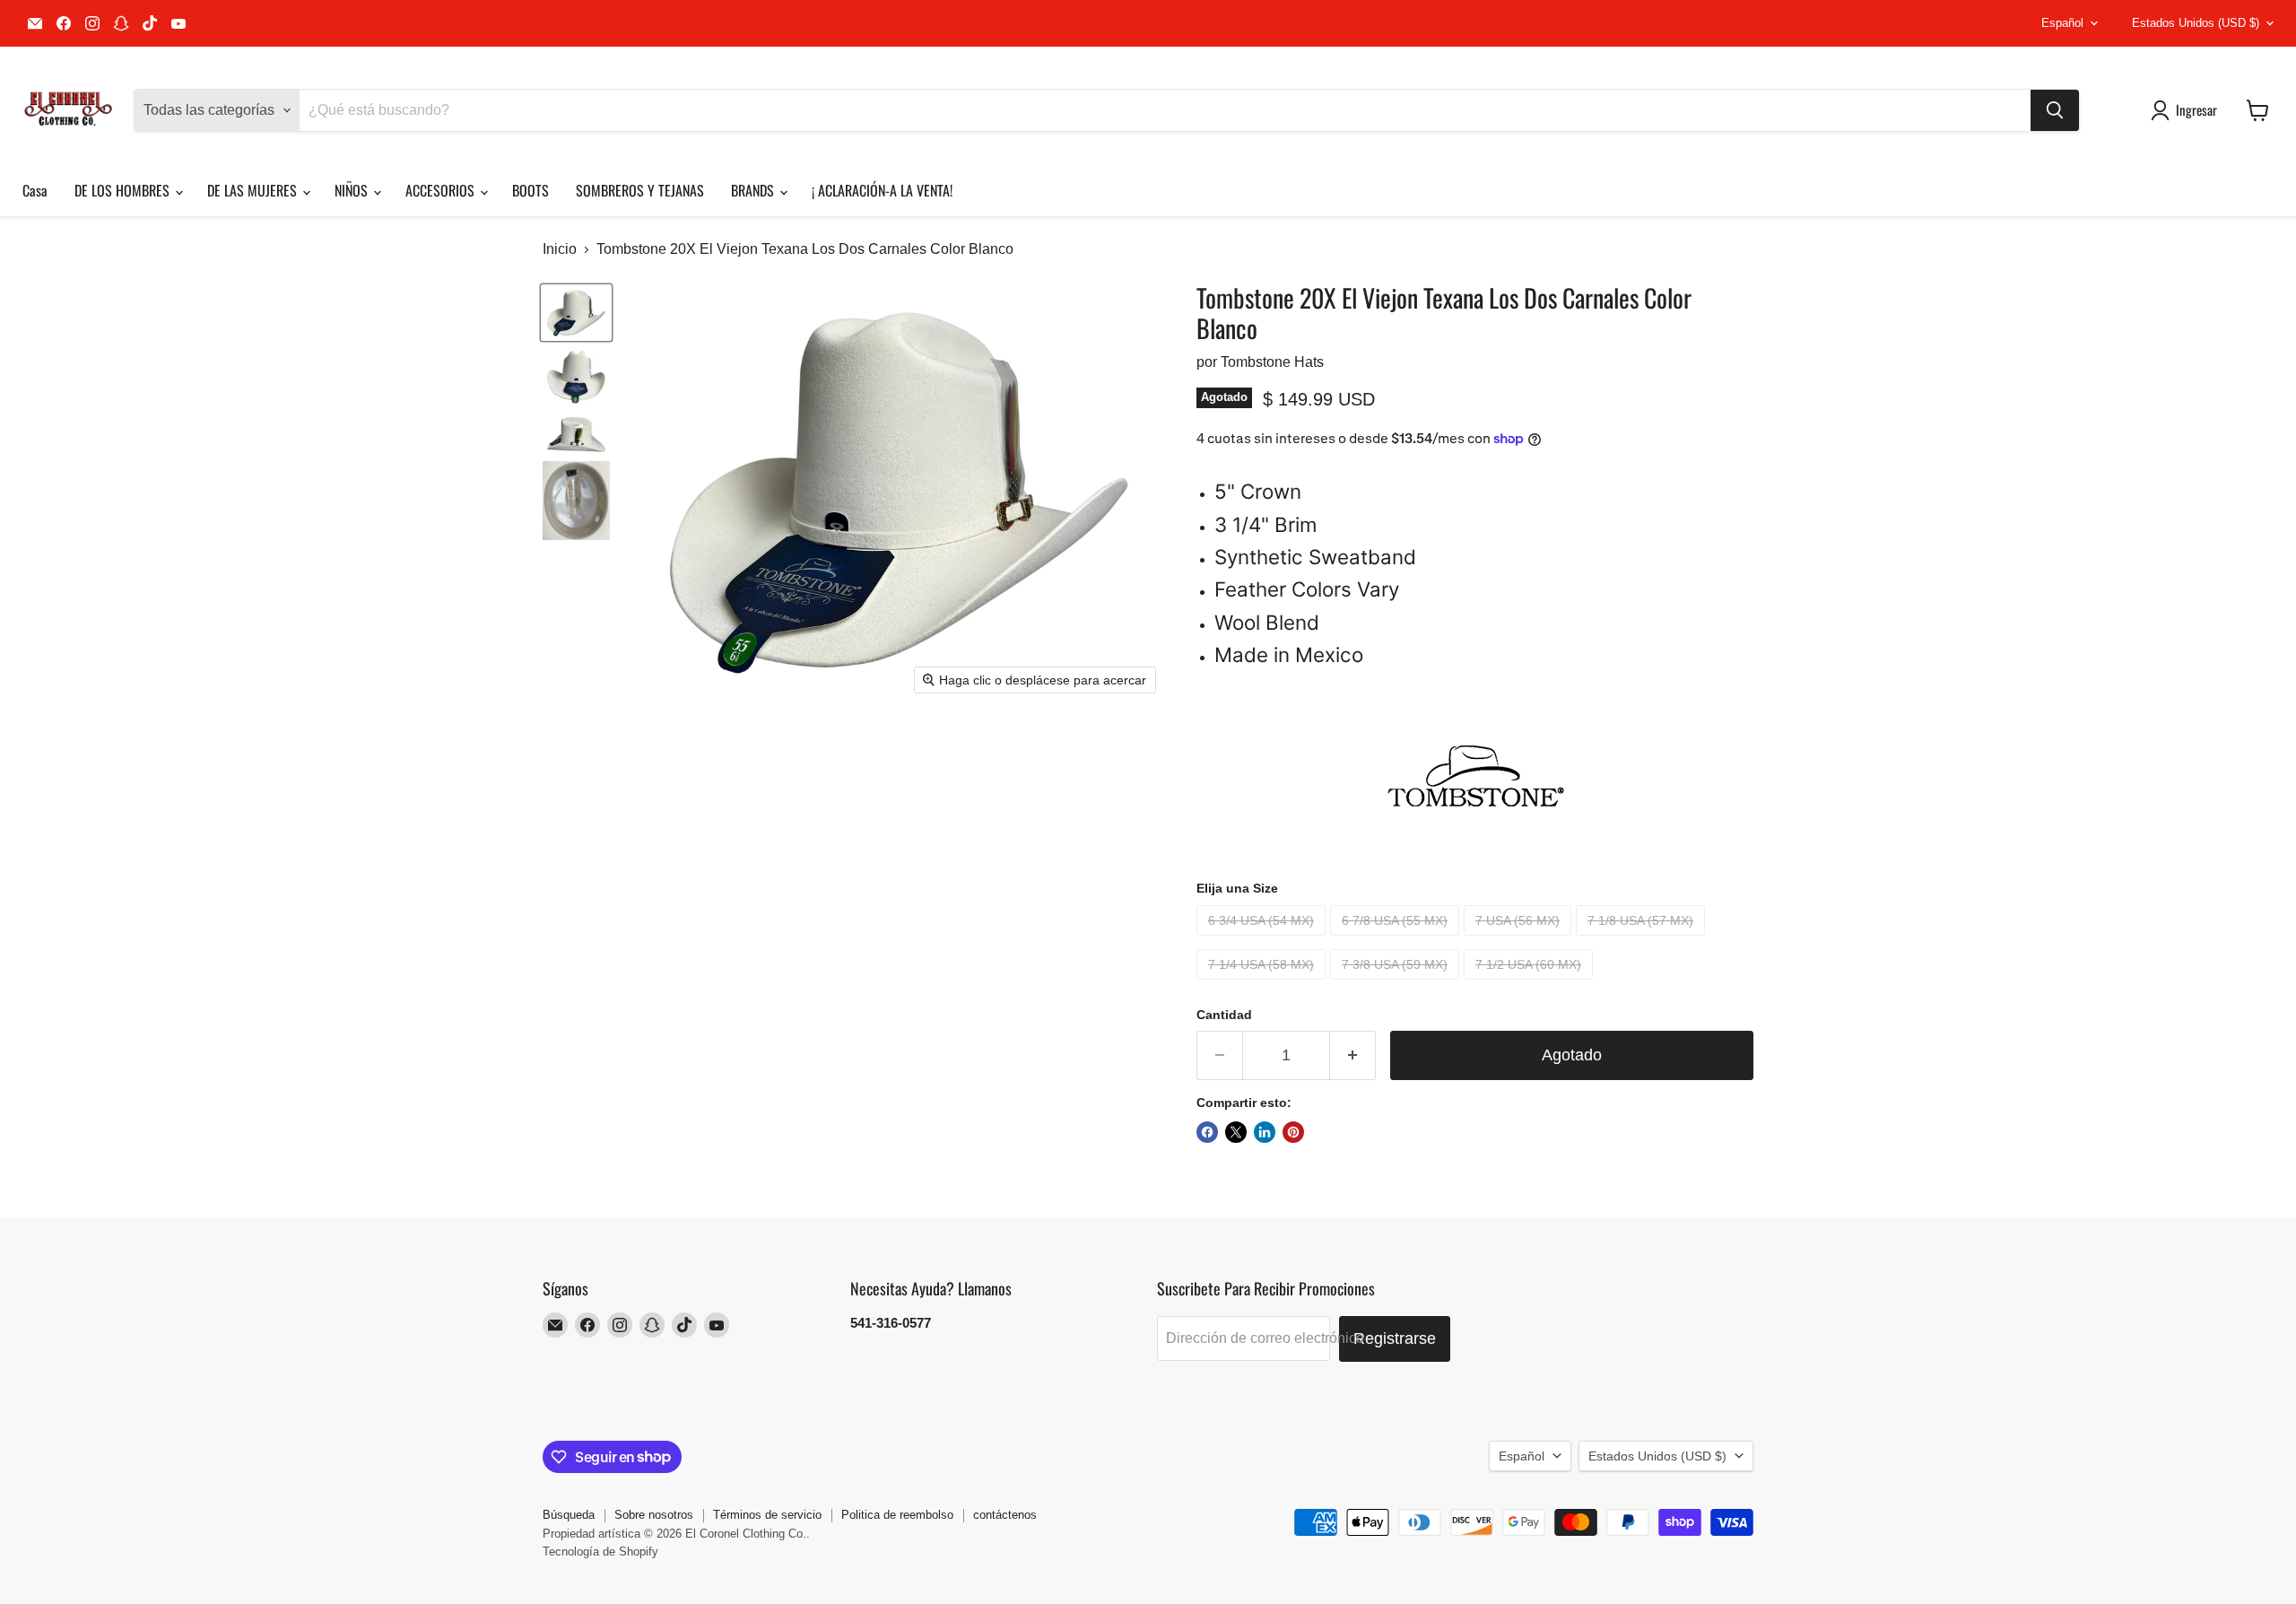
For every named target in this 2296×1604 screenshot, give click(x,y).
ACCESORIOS (442, 190)
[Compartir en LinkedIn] (1265, 1132)
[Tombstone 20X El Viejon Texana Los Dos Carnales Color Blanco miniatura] (576, 313)
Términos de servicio (767, 1515)
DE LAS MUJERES (254, 190)
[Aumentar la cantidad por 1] (1353, 1055)
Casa (35, 190)
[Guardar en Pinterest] (1293, 1132)
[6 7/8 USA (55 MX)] (1397, 940)
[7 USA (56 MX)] (1520, 940)
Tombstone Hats (1272, 362)
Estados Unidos (2196, 23)
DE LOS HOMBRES (124, 190)
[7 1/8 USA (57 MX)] (1643, 940)
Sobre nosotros (654, 1515)
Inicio (560, 249)
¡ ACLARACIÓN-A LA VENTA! (882, 190)
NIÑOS (353, 190)
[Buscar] (2055, 110)
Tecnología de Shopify (600, 1552)
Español (2062, 23)
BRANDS (754, 190)
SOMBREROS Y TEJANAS (640, 190)
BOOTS (531, 190)
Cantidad (1224, 1015)
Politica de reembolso (897, 1515)
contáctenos (1005, 1515)
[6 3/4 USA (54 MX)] (1263, 940)
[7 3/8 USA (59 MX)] (1397, 984)
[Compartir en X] (1236, 1132)
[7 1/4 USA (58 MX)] (1263, 984)
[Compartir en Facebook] (1207, 1132)
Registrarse (1395, 1338)
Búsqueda (569, 1515)
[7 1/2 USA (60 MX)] (1531, 984)
